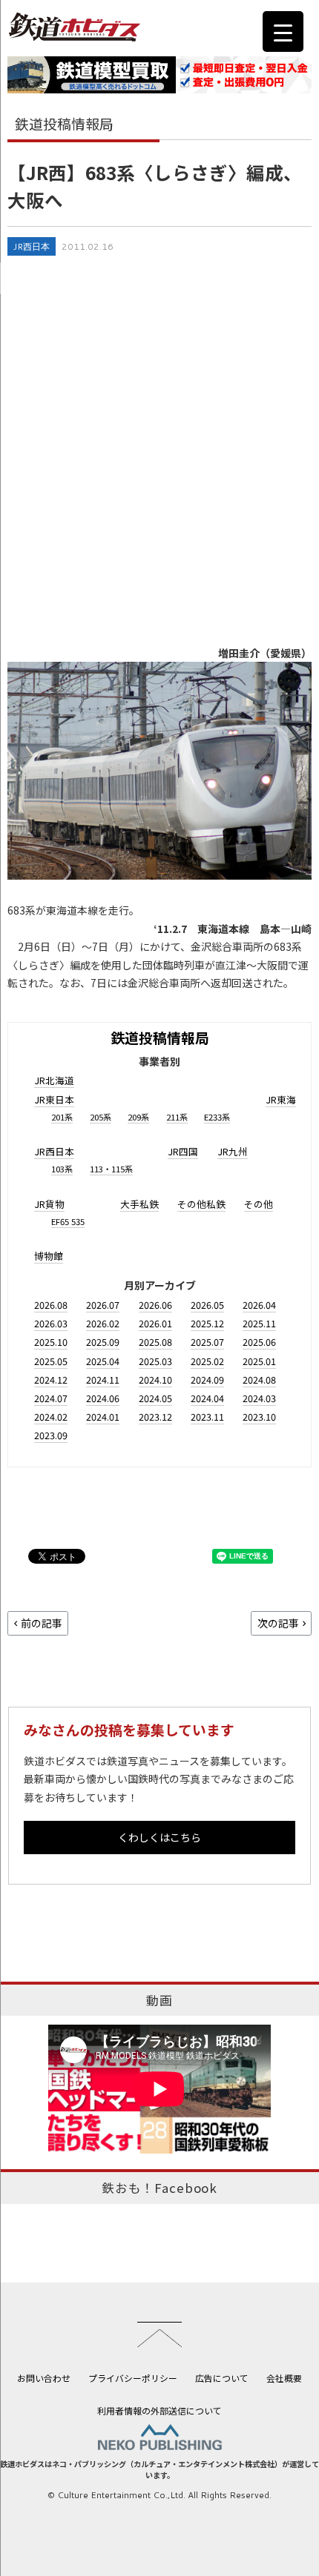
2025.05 (51, 1361)
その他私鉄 (201, 1204)
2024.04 (207, 1398)
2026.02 (103, 1323)
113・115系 (111, 1169)
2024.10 (155, 1380)
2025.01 (259, 1361)
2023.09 (51, 1435)
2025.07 (207, 1342)
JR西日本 (32, 246)
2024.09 (207, 1380)
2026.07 (103, 1305)
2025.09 (103, 1342)
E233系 (217, 1117)
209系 (138, 1117)
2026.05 (207, 1305)
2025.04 (103, 1361)
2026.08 (51, 1305)
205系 (101, 1117)
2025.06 (259, 1342)
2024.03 (259, 1398)
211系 (177, 1117)
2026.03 (51, 1323)
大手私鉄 (139, 1204)
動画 (159, 2000)
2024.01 (103, 1417)
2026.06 (155, 1305)
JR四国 (183, 1151)
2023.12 (155, 1417)
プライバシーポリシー (133, 2378)
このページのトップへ (159, 2334)
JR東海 (281, 1099)
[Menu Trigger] (283, 31)
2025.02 (207, 1361)
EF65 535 (68, 1221)
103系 (62, 1169)
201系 (62, 1117)
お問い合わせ (44, 2378)
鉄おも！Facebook (159, 2188)
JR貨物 (49, 1204)
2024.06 (103, 1398)
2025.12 (207, 1323)
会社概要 (284, 2378)
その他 (259, 1204)
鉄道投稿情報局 (160, 1037)
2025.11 (259, 1323)
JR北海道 (54, 1080)
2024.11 (103, 1380)
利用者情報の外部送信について (159, 2410)
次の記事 (278, 1623)
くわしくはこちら (159, 1837)
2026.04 (259, 1305)
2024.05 (155, 1398)
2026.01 (155, 1323)
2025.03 (155, 1361)
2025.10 (51, 1342)
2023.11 (207, 1417)
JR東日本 (54, 1099)
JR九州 (233, 1151)
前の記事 (42, 1623)
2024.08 (259, 1380)
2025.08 (155, 1342)
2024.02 (51, 1417)
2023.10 (259, 1417)
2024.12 (51, 1380)
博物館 (49, 1256)
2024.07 (51, 1398)
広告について (222, 2378)
